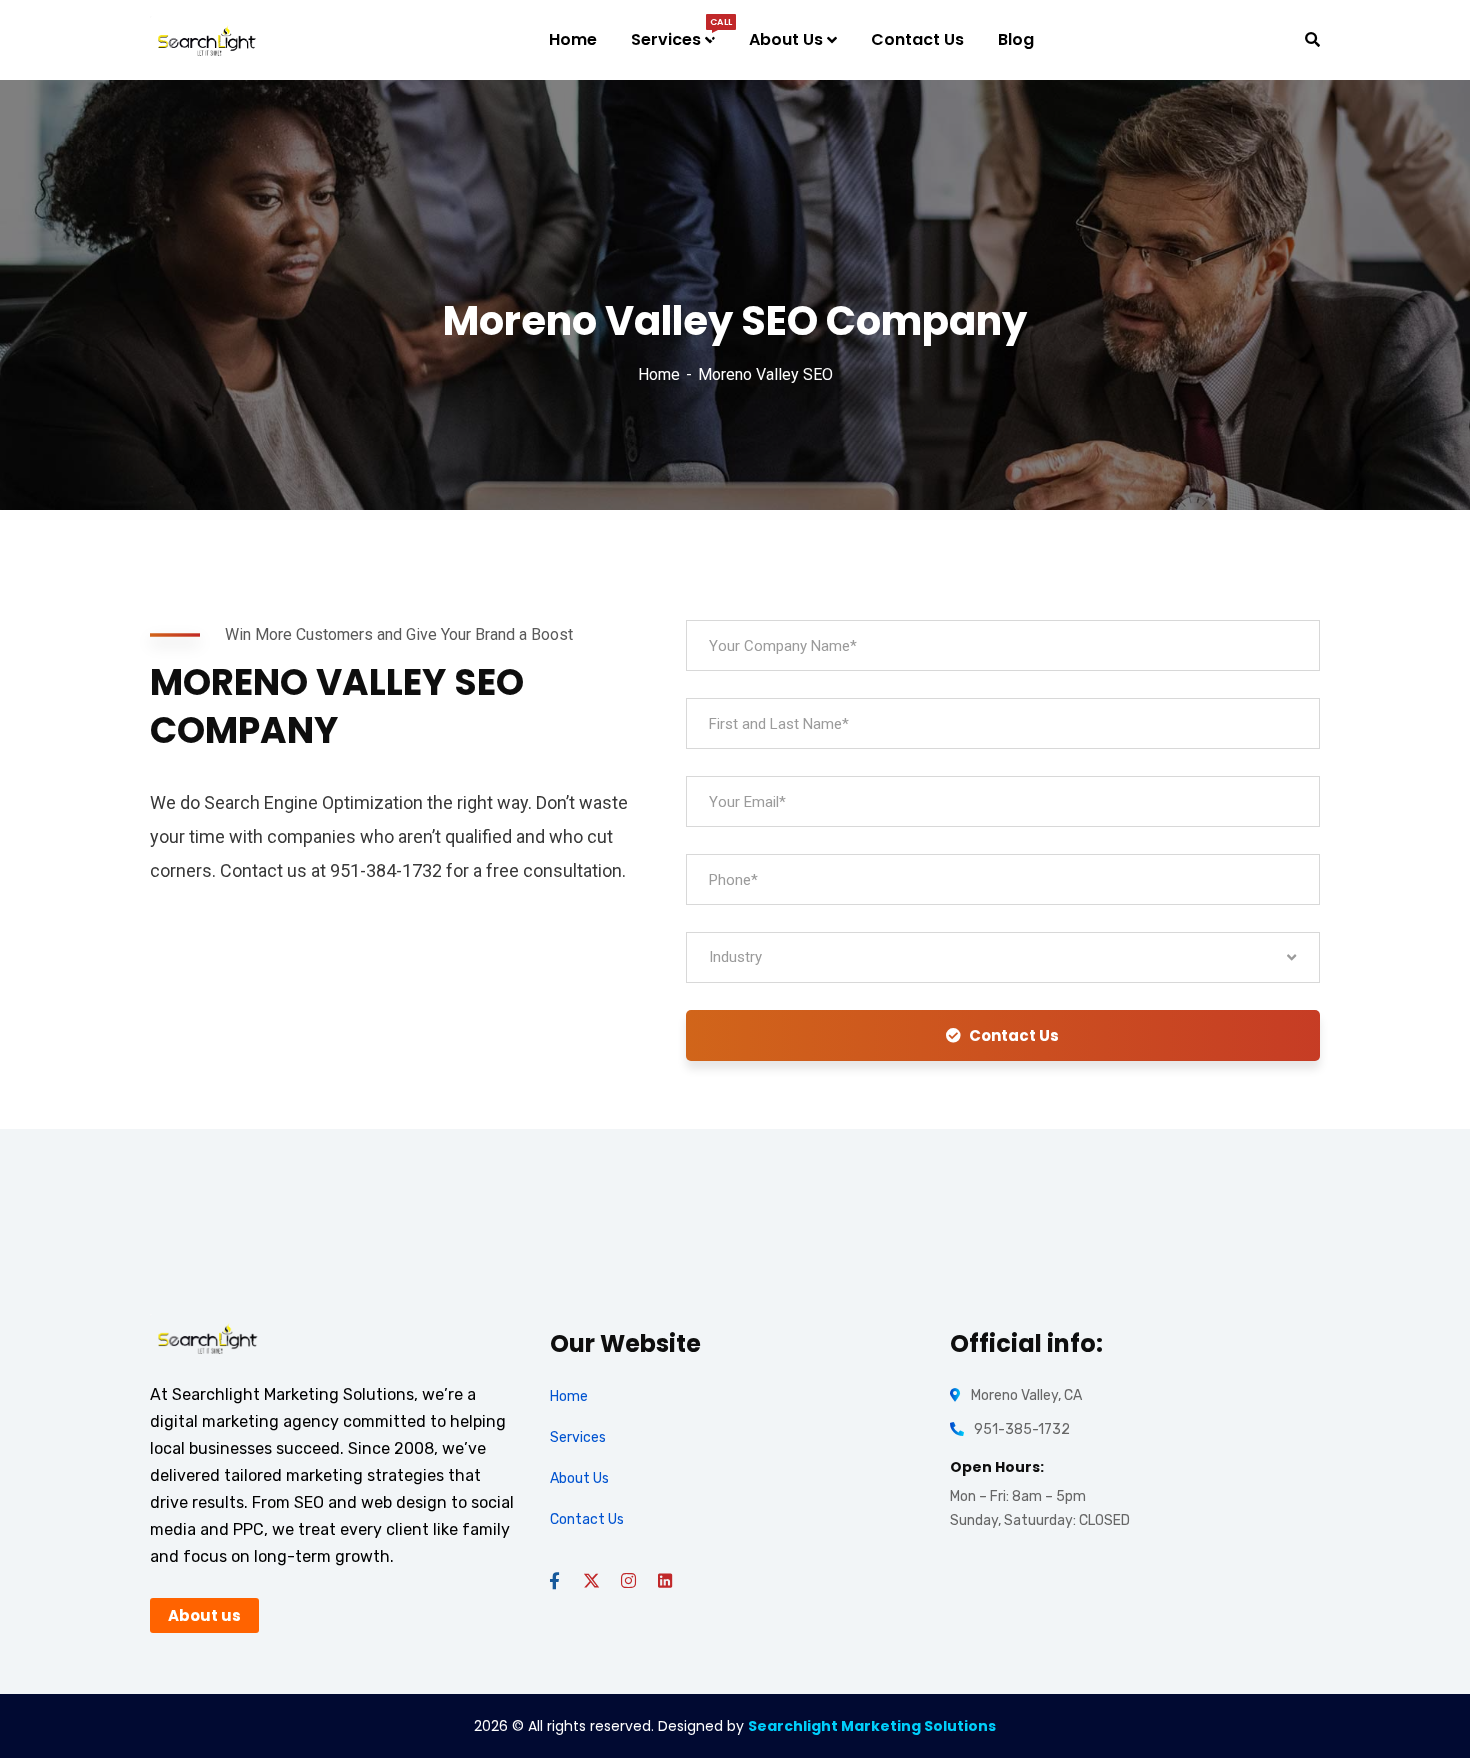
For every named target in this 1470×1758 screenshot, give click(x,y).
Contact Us (1014, 1035)
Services (578, 1437)
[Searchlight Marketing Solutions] (207, 40)
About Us (579, 1478)
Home (659, 374)
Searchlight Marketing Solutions (872, 1726)
